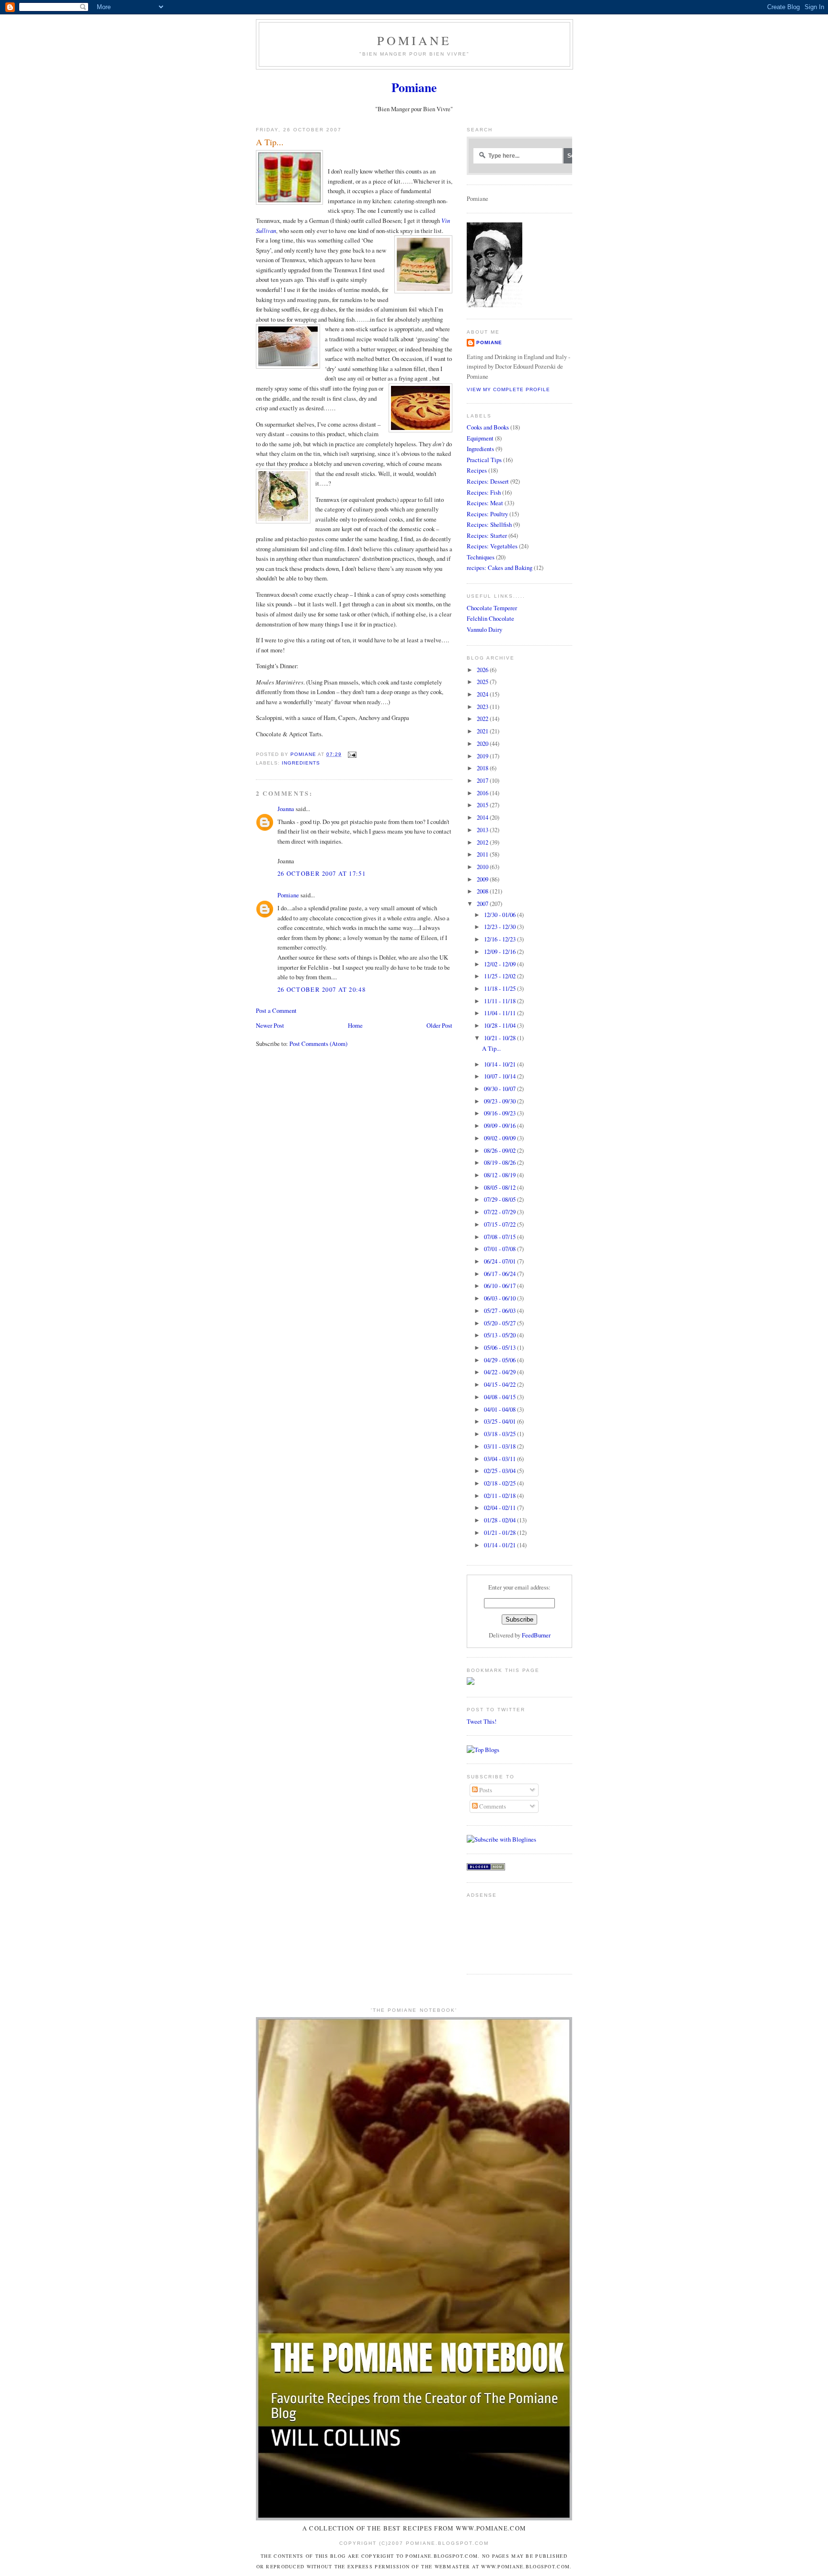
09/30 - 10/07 (500, 1089)
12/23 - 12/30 (500, 927)
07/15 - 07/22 (500, 1224)
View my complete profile (508, 389)
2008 (483, 891)
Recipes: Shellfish (489, 524)
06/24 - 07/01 (500, 1261)
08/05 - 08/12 (500, 1187)
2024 (483, 694)
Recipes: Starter (487, 535)
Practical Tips (484, 460)
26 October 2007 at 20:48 (322, 989)
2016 (483, 793)
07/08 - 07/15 (500, 1237)
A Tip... (491, 1048)
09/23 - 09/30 (500, 1101)
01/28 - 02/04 (500, 1520)
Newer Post (270, 1025)
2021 (483, 731)
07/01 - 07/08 (500, 1249)
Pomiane (414, 40)
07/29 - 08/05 (500, 1199)
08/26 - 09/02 (500, 1150)
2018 (483, 768)
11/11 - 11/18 (500, 1001)
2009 (483, 879)
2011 (483, 854)
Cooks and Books (488, 427)
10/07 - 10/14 (500, 1076)
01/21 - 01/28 (500, 1532)
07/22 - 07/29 (500, 1212)
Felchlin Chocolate (490, 618)
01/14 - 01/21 (500, 1545)
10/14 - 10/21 (500, 1064)
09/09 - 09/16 (500, 1126)
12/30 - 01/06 (500, 915)
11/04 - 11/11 (500, 1013)
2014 (483, 817)
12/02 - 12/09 (500, 964)
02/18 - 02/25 (500, 1483)
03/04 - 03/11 (500, 1459)
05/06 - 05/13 (500, 1347)
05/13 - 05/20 (500, 1335)
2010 (483, 867)
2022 (483, 719)
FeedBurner (536, 1635)
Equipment (480, 438)
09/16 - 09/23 (500, 1113)
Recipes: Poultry (487, 514)
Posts (485, 1790)
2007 (483, 904)
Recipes (477, 470)
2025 (483, 682)
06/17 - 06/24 (500, 1274)
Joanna (286, 809)
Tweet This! (482, 1721)
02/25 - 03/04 (500, 1471)
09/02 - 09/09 (500, 1138)
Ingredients (301, 763)
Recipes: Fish (484, 492)
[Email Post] (352, 754)
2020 (483, 743)
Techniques (481, 557)
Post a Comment (276, 1010)
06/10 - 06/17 (500, 1286)
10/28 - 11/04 (500, 1025)
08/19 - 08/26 (500, 1162)
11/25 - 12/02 (500, 976)
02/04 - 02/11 (500, 1508)
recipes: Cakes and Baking (500, 568)
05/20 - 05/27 (500, 1323)
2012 (483, 842)
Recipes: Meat (485, 503)
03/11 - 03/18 (500, 1446)
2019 (483, 756)
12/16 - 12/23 (500, 939)
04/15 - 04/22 (500, 1384)
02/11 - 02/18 (500, 1496)
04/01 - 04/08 (500, 1409)
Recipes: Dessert (488, 481)
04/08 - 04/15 (500, 1397)
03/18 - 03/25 (500, 1434)
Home (355, 1025)
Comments (492, 1806)
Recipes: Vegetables (492, 546)
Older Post (439, 1025)
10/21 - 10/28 (500, 1038)
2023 (483, 707)
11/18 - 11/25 (500, 988)
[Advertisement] (497, 1932)
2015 (483, 805)
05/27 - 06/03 (500, 1311)
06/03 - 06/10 (500, 1298)
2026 (483, 670)
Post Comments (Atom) (318, 1044)
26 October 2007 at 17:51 (322, 873)
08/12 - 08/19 (500, 1175)
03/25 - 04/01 (500, 1421)
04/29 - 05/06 (500, 1360)
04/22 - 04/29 (500, 1372)
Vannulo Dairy (484, 629)
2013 (483, 830)
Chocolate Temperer (492, 608)
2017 (483, 780)
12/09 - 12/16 (500, 951)
